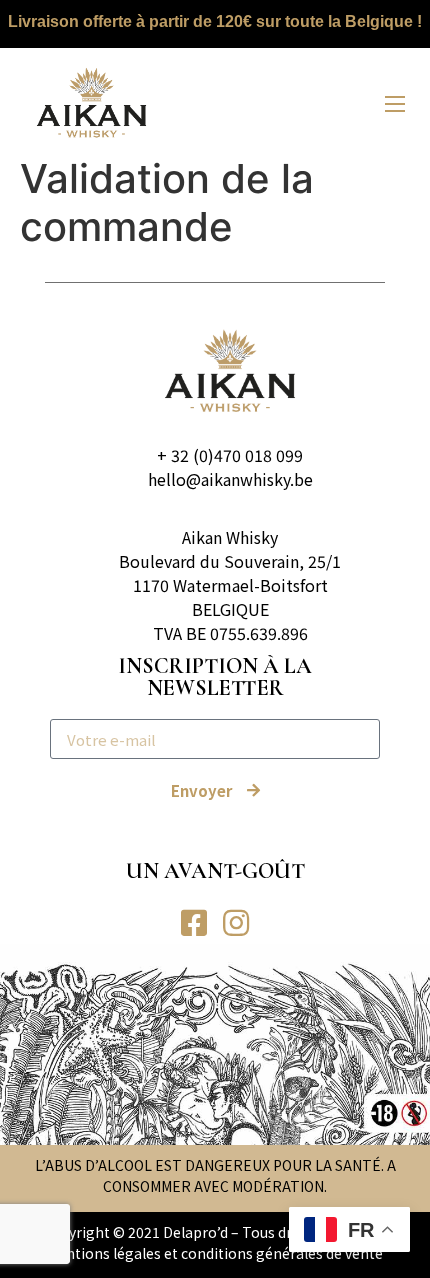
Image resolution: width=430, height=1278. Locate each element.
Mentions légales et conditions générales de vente (215, 1253)
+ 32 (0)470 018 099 (230, 455)
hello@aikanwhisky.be (230, 479)
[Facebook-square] (194, 923)
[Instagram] (236, 923)
